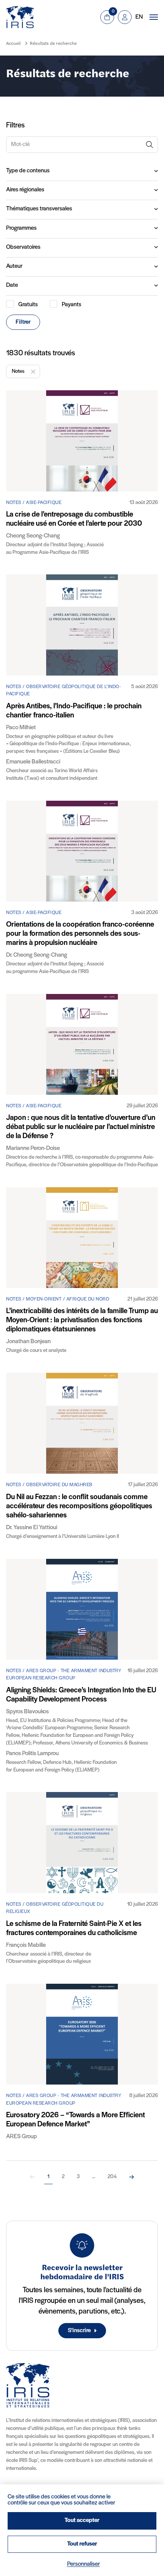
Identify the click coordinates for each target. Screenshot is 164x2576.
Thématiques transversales (39, 209)
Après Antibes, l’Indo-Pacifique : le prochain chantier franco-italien (74, 711)
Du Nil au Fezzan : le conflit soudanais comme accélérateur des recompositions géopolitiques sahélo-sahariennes (79, 1506)
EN (139, 17)
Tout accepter (82, 2520)
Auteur (14, 266)
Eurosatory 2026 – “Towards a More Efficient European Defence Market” (76, 2120)
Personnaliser (84, 2564)
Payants (72, 305)
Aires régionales (25, 190)
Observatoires (23, 247)
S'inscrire (79, 2331)
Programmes (21, 228)
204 (112, 2177)
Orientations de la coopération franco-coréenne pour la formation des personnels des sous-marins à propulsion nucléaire (80, 934)
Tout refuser (82, 2544)
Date (12, 285)
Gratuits (28, 305)
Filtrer (23, 322)
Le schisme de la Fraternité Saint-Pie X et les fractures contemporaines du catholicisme (74, 1929)
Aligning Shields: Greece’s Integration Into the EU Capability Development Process (81, 1695)
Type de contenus (28, 171)
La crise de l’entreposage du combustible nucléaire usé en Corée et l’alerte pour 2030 (74, 519)
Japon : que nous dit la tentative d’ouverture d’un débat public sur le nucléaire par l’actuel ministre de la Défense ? (81, 1127)
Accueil (13, 44)
